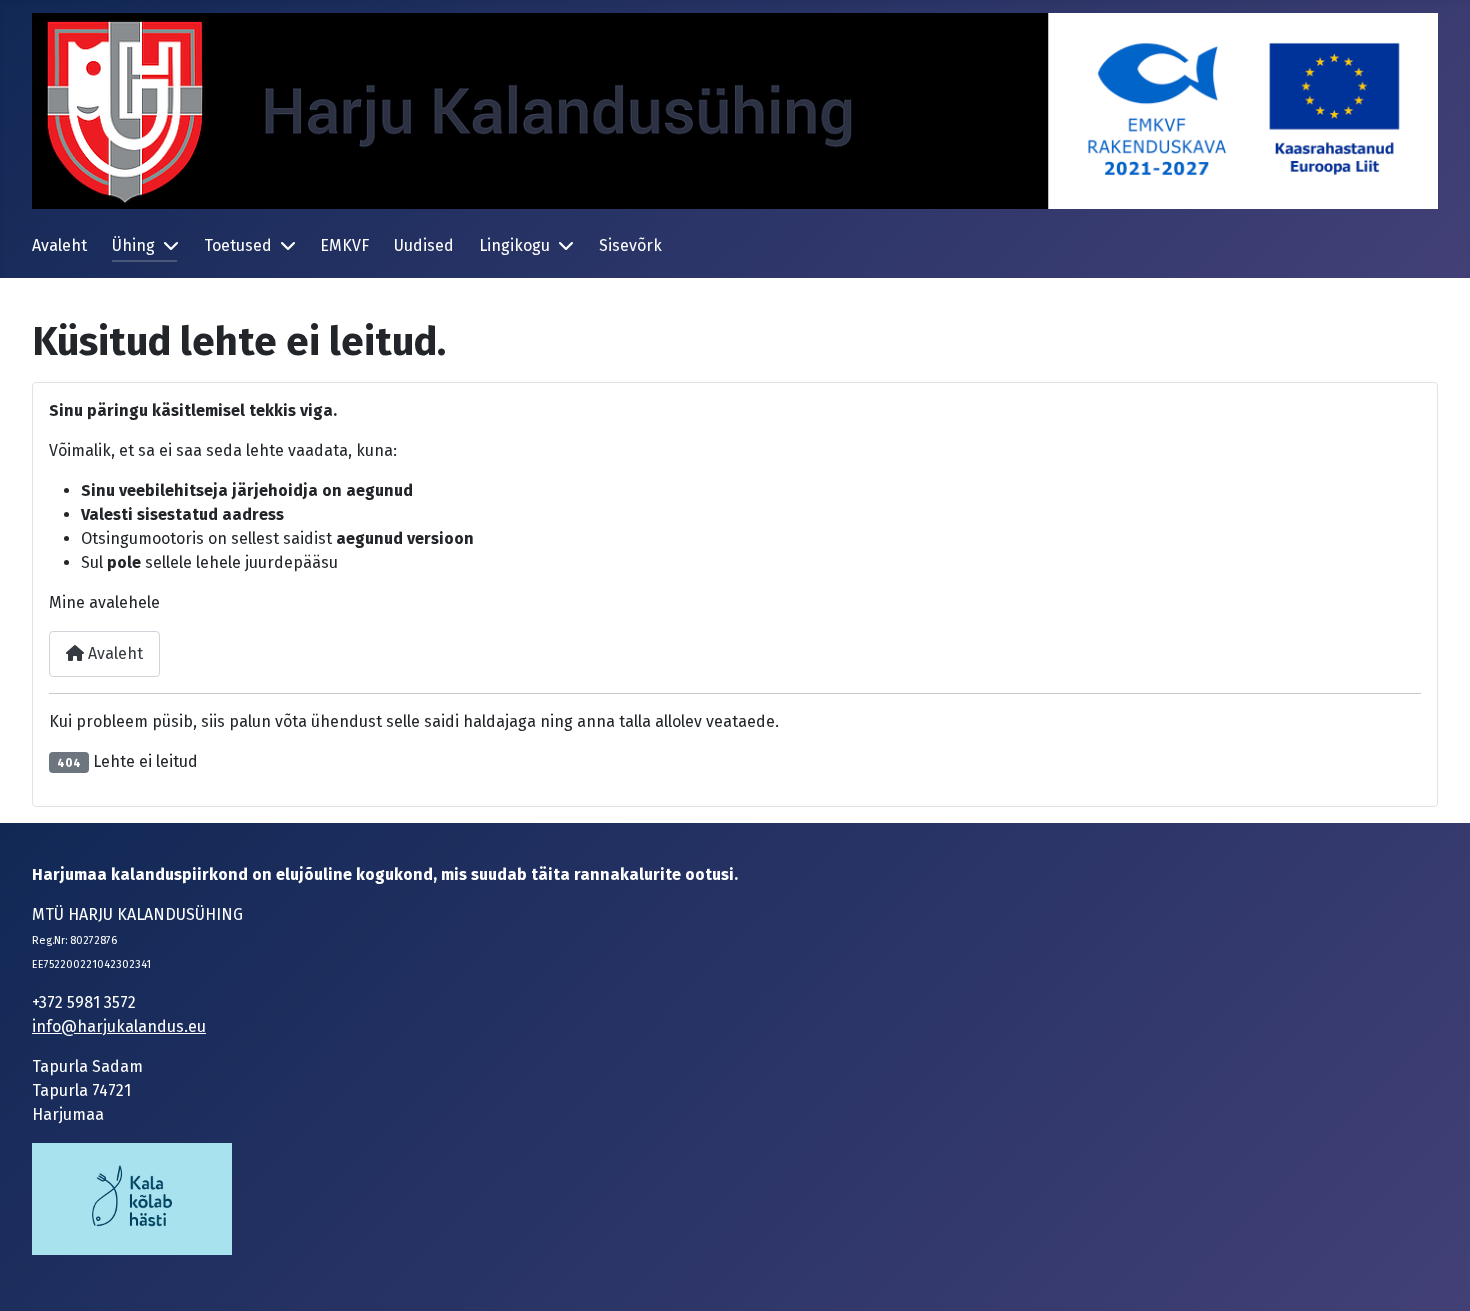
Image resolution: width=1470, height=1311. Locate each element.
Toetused (238, 245)
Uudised (424, 245)
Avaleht (59, 245)
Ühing (133, 245)
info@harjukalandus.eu (119, 1026)
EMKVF (344, 245)
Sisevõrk (630, 245)
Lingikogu (514, 245)
